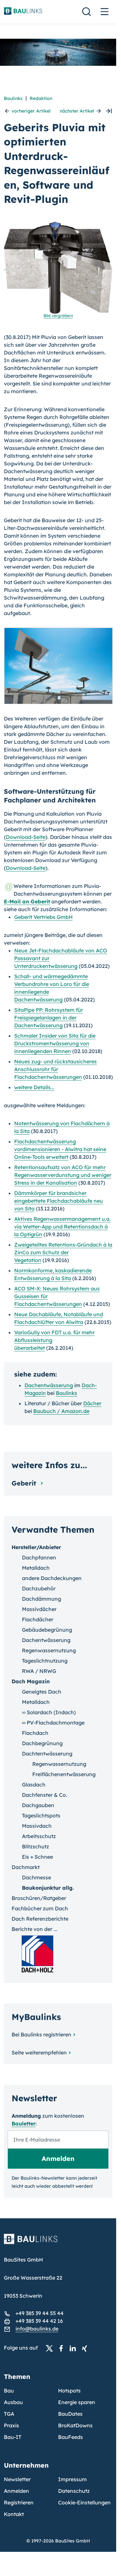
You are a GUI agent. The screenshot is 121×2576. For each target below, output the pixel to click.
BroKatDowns (75, 2425)
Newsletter (17, 2479)
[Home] (58, 2243)
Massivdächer (39, 1609)
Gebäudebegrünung (47, 1630)
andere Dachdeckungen (52, 1578)
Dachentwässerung (49, 1385)
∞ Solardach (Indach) (49, 1712)
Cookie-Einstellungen (84, 2502)
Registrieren (19, 2502)
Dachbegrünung (42, 1743)
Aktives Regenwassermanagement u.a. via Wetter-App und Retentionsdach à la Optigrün (62, 1227)
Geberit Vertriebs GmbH (43, 917)
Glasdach (34, 1785)
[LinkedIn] (75, 2348)
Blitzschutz (35, 1846)
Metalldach (36, 1568)
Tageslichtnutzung (45, 1661)
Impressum (72, 2479)
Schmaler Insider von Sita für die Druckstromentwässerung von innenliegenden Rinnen (55, 1043)
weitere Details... (34, 1087)
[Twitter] (51, 2348)
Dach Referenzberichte (40, 1919)
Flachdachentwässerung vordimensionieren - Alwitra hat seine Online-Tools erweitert (60, 1149)
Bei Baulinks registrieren (41, 2034)
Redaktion (41, 98)
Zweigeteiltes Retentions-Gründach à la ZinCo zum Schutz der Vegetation (63, 1252)
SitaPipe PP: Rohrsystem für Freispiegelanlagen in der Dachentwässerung (49, 1018)
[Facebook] (63, 2348)
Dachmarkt (26, 1867)
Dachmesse (36, 1877)
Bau (9, 2391)
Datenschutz (74, 2491)
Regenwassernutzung (49, 1650)
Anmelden (16, 2491)
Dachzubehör (39, 1588)
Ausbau (13, 2402)
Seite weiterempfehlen (39, 2053)
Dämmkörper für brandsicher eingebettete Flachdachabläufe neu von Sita (59, 1201)
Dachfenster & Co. (45, 1795)
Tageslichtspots (41, 1815)
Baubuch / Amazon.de (61, 1411)
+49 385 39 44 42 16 (39, 2321)
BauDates (70, 2414)
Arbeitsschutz (39, 1836)
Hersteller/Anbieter (36, 1547)
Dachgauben (38, 1805)
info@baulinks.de (37, 2329)
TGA (9, 2414)
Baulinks (13, 98)
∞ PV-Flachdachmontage (53, 1723)
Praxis (11, 2425)
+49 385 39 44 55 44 (40, 2313)
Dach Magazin (31, 1681)
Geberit (25, 1483)
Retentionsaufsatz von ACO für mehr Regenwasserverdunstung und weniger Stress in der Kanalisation (63, 1175)
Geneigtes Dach (42, 1692)
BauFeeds (71, 2437)
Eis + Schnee (37, 1857)
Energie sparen (77, 2402)
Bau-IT (13, 2437)
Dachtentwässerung (47, 1754)
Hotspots (69, 2391)
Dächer (92, 1403)
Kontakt (14, 2514)
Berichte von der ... (35, 1929)
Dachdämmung (41, 1599)
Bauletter (24, 2123)
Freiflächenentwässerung (64, 1774)
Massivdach (37, 1826)
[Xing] (86, 2348)
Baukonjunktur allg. (48, 1888)
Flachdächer (38, 1619)
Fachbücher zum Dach (40, 1908)
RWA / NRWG (39, 1671)
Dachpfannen (39, 1557)
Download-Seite (26, 837)
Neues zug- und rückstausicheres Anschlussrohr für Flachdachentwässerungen (55, 1069)
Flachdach (35, 1733)
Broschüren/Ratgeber (39, 1898)
